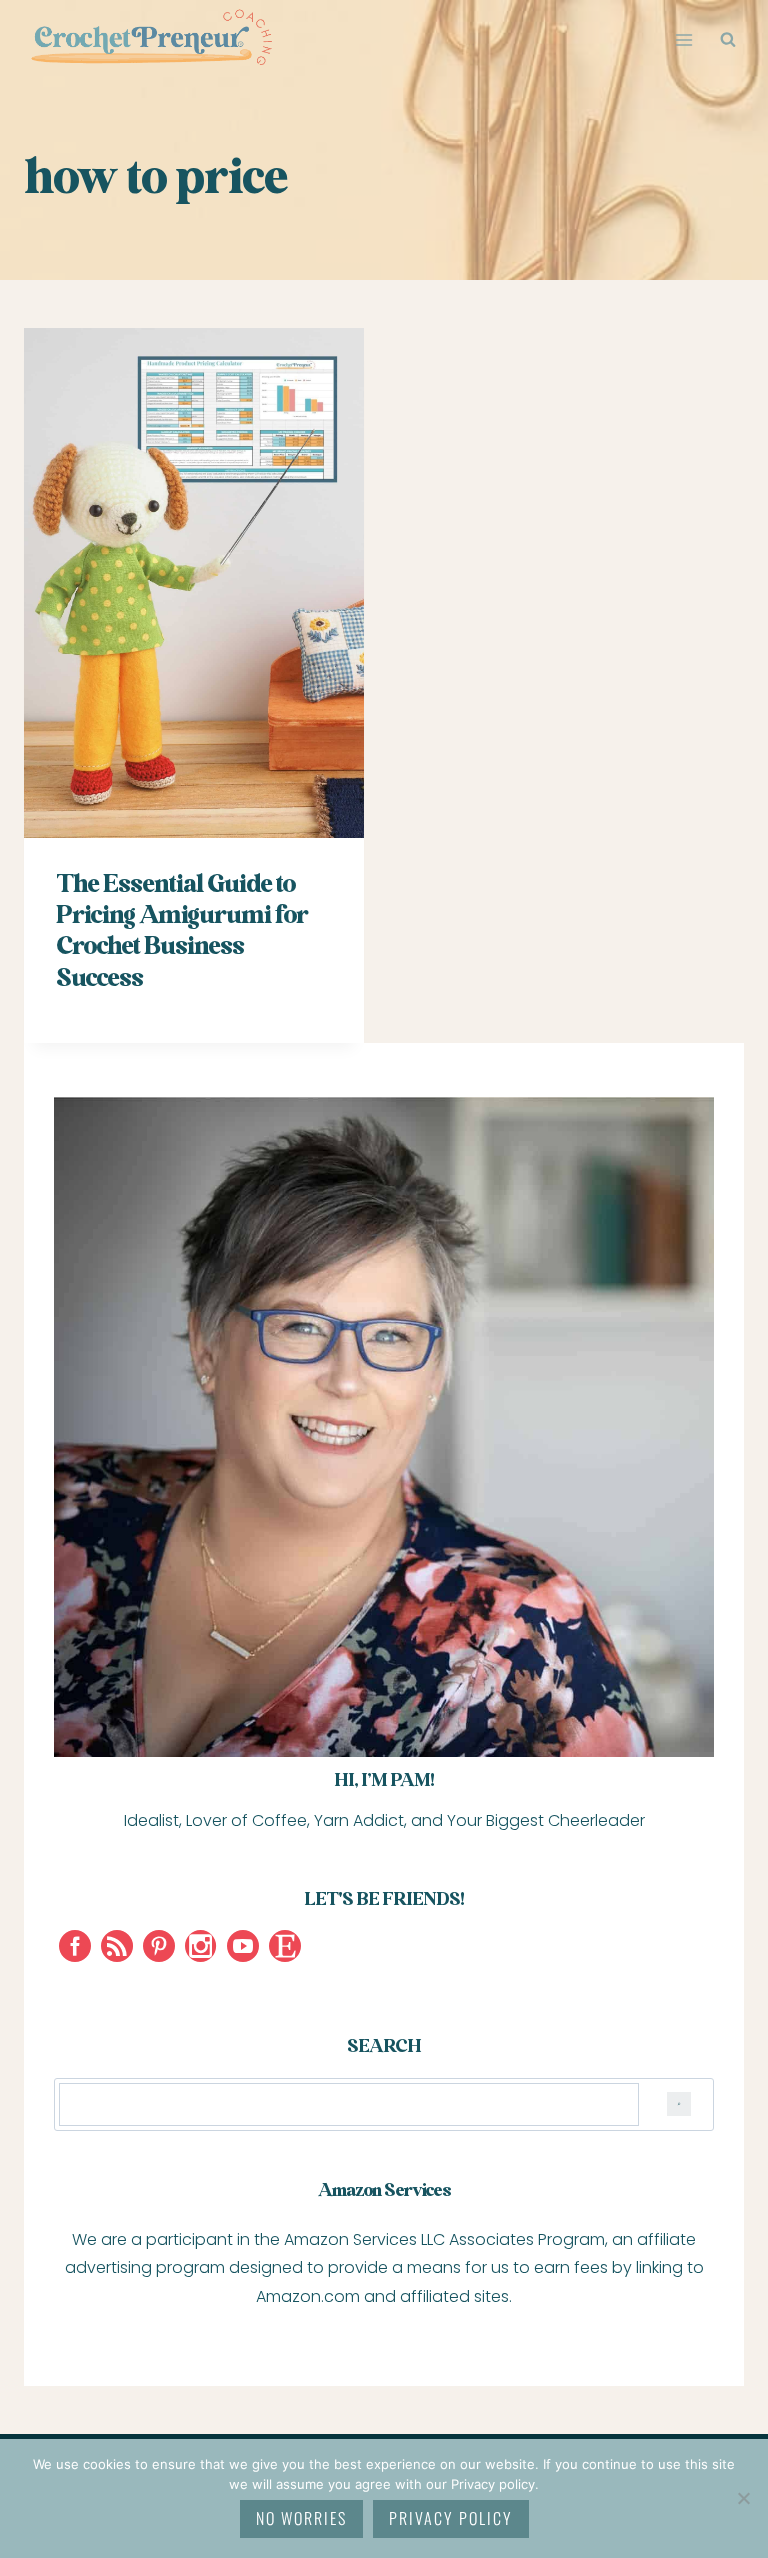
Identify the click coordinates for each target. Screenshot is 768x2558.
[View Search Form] (728, 40)
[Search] (679, 2105)
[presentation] (194, 583)
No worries (301, 2518)
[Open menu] (683, 39)
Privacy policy (451, 2518)
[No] (743, 2498)
